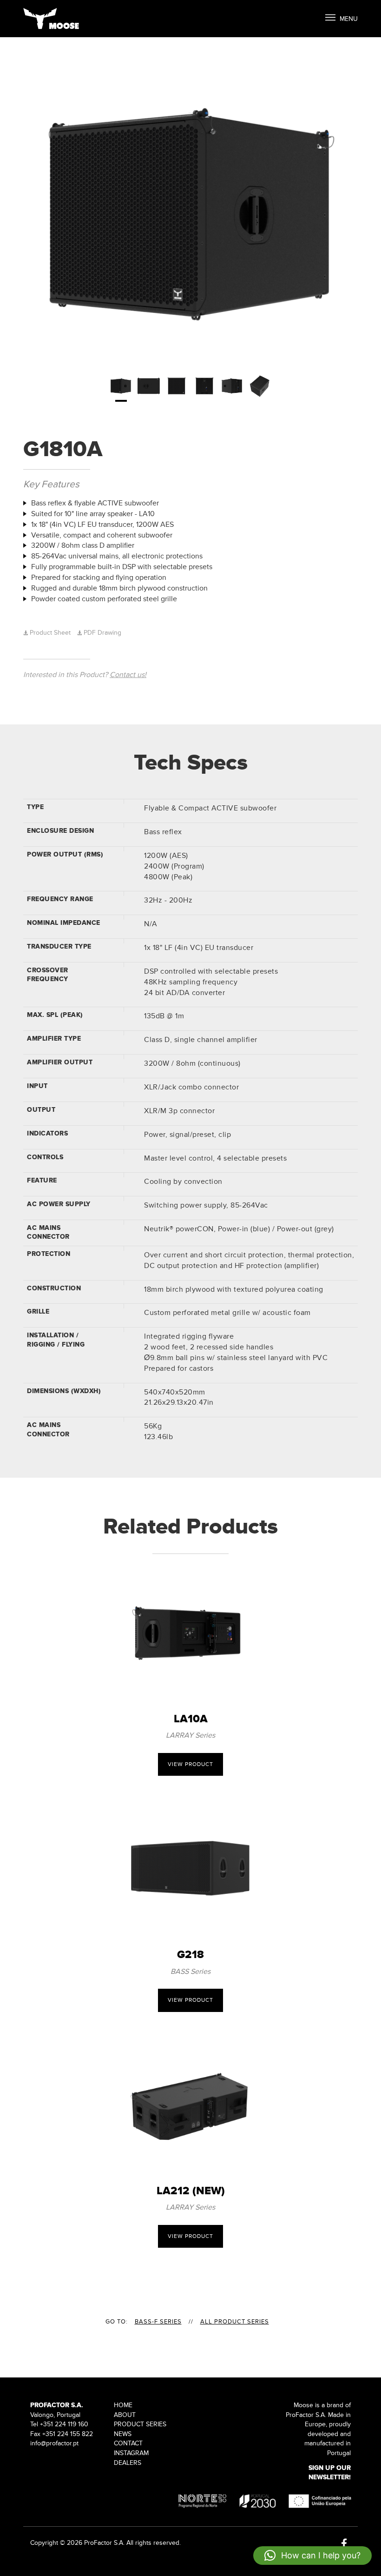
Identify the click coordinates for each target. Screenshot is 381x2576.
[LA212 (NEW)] (190, 2105)
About (125, 2415)
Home (123, 2405)
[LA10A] (190, 1633)
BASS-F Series (158, 2322)
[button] (312, 2556)
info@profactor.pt (54, 2443)
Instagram (131, 2453)
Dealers (128, 2463)
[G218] (190, 1869)
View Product (190, 1764)
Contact (128, 2443)
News (123, 2434)
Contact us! (128, 675)
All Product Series (235, 2322)
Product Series (140, 2424)
